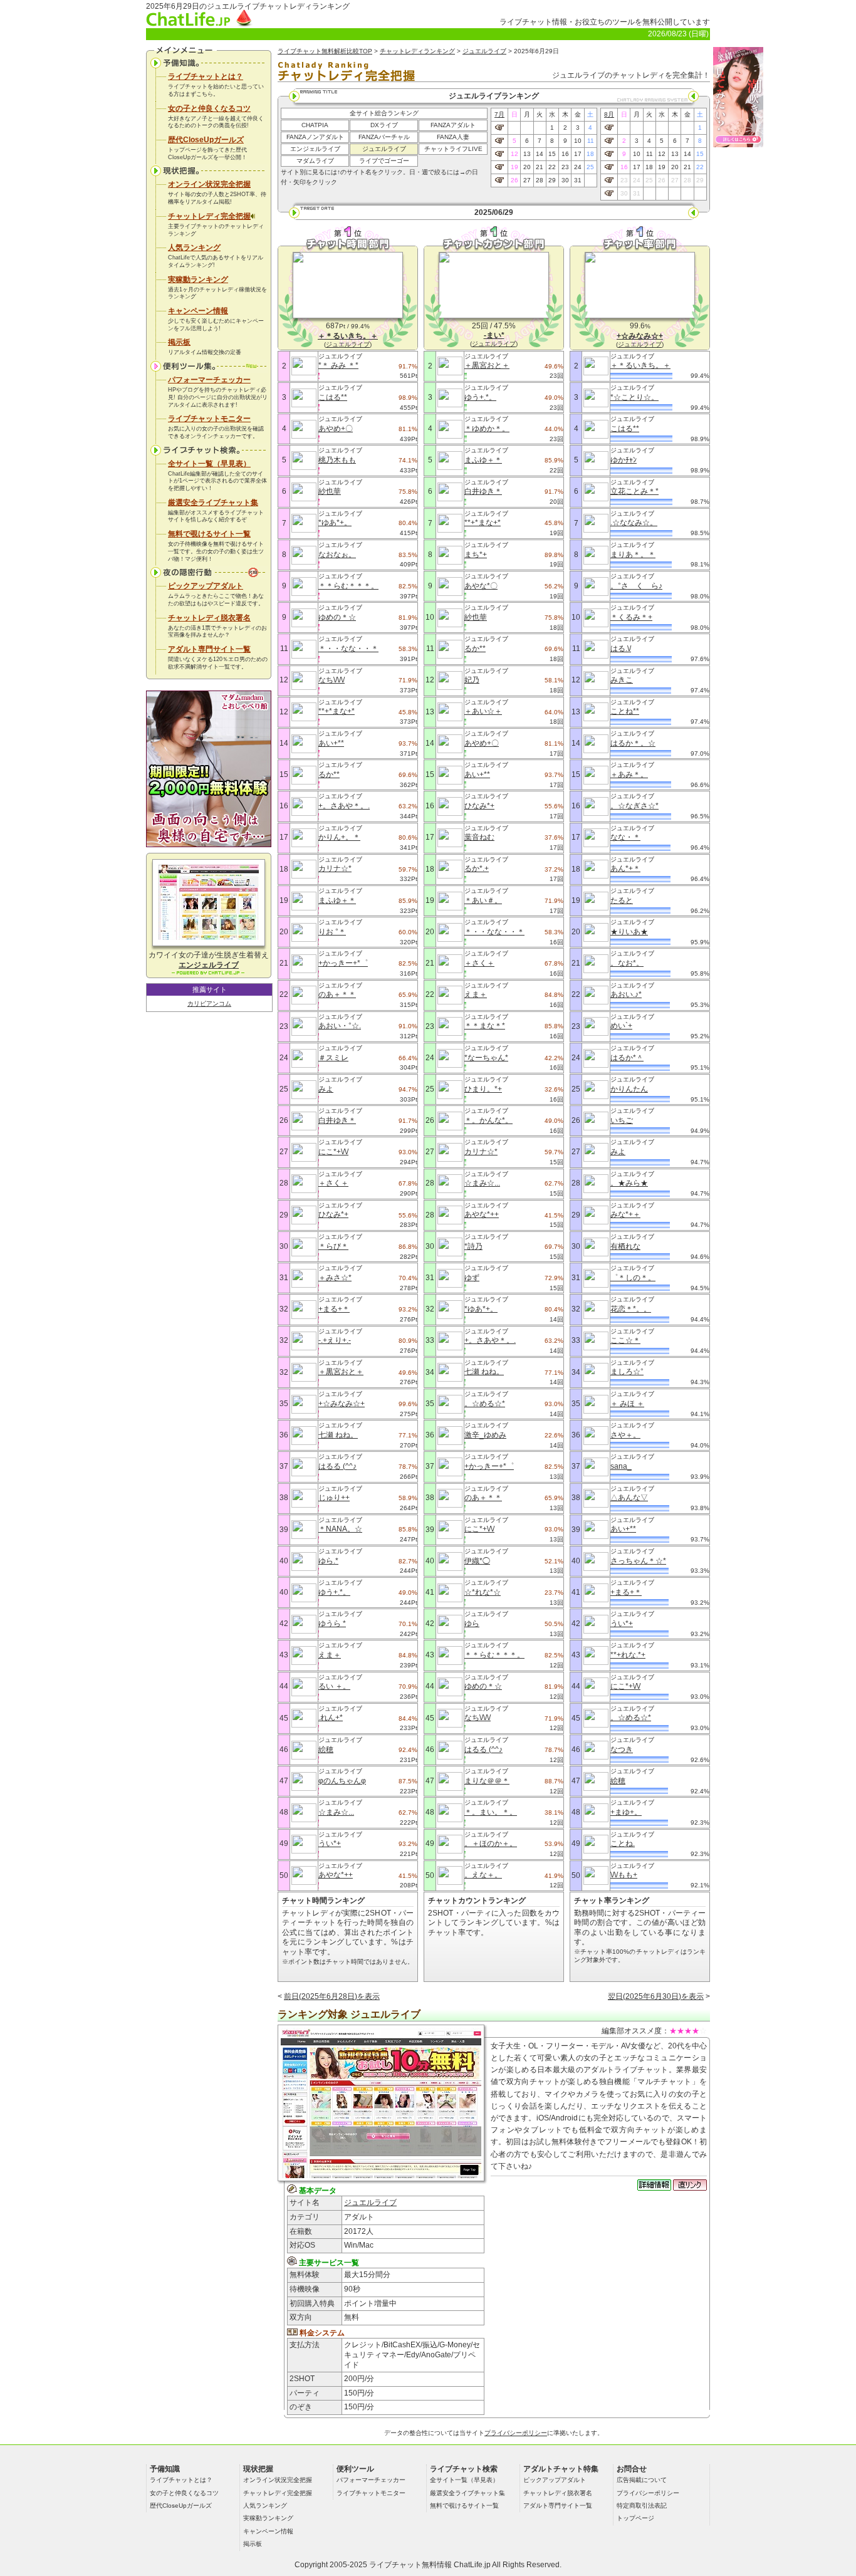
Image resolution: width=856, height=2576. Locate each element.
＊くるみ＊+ (631, 617)
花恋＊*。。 (631, 1309)
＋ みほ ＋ (627, 1404)
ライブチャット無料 (403, 2565)
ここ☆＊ (625, 1340)
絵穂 (326, 1749)
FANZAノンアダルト (315, 137)
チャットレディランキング (417, 51)
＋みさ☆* (335, 1278)
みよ (326, 1089)
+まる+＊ (334, 1309)
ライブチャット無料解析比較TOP (325, 51)
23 (565, 167)
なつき (622, 1749)
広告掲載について (642, 2480)
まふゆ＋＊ (337, 900)
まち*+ (476, 555)
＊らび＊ (333, 1246)
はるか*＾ (627, 1058)
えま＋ (330, 1655)
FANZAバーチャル (384, 137)
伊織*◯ (477, 1561)
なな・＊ (625, 837)
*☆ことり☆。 (634, 397)
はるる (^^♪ (337, 1466)
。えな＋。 (483, 1875)
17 (578, 154)
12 (514, 154)
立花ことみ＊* (634, 491)
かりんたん (629, 1089)
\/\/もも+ (624, 1875)
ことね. (623, 1843)
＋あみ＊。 (629, 774)
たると (622, 900)
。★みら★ (629, 1183)
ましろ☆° (627, 1372)
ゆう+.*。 (334, 1592)
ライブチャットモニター (209, 419)
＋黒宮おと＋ (341, 1372)
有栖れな (625, 1246)
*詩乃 (473, 1246)
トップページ (635, 2518)
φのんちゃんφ (342, 1781)
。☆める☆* (485, 1404)
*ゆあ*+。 (335, 523)
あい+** (331, 743)
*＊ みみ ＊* (338, 365)
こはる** (333, 397)
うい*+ (330, 1843)
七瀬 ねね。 (338, 1435)
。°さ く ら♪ (636, 586)
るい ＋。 (334, 1686)
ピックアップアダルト (206, 586)
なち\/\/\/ (331, 680)
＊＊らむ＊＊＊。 (348, 586)
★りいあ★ (629, 932)
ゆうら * (332, 1624)
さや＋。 (625, 1435)
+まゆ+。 (626, 1812)
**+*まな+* (337, 711)
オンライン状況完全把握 (209, 184)
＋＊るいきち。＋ (640, 365)
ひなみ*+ (333, 1214)
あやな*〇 (481, 586)
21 (540, 167)
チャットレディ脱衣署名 (209, 618)
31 (578, 180)
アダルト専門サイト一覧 (209, 649)
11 (591, 141)
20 (527, 167)
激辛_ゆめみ (485, 1435)
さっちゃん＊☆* (638, 1561)
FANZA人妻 (453, 137)
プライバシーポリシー (516, 2433)
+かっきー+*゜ (343, 963)
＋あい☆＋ (483, 711)
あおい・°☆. (340, 1026)
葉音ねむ (479, 837)
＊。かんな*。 (488, 1120)
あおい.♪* (626, 994)
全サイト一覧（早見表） (209, 464)
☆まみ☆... (336, 1812)
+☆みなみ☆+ (342, 1404)
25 (590, 167)
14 (540, 154)
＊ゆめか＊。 (487, 429)
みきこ (622, 680)
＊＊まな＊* (485, 1026)
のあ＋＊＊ (337, 994)
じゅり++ (334, 1498)
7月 (499, 114)
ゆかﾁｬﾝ (624, 460)
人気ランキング (194, 248)
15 (552, 154)
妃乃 (472, 680)
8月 (609, 114)
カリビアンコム (209, 1004)
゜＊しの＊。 (633, 1278)
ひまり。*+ (483, 1089)
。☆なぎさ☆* (634, 806)
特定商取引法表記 (642, 2506)
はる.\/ (621, 649)
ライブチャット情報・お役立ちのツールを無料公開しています (605, 22)
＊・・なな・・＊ (348, 649)
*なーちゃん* (486, 1058)
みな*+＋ (625, 1214)
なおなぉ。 (337, 555)
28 (540, 180)
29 (552, 180)
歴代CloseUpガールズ (206, 140)
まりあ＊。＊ (633, 555)
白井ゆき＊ (337, 1120)
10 (578, 141)
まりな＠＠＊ (487, 1781)
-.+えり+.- (335, 1340)
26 (514, 180)
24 (578, 167)
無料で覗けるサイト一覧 (209, 534)
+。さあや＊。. (344, 806)
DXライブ (384, 125)
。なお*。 (627, 963)
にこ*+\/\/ (333, 1152)
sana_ (621, 1466)
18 (590, 154)
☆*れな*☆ (483, 1592)
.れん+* (331, 1718)
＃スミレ (333, 1058)
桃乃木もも (337, 460)
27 (527, 180)
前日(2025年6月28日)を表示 (332, 1996)
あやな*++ (336, 1875)
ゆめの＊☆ (337, 617)
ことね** (625, 711)
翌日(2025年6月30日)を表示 (656, 1996)
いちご (622, 1120)
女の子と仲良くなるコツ (209, 108)
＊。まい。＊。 (491, 1812)
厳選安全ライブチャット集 (213, 503)
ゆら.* (328, 1561)
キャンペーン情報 (198, 311)
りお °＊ (332, 932)
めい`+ (621, 1026)
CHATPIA (315, 125)
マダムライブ (315, 161)
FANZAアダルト (453, 125)
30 (565, 180)
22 (552, 167)
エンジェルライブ (315, 149)
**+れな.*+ (628, 1655)
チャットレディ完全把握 (209, 216)
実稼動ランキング (198, 279)
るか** (329, 774)
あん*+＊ (625, 868)
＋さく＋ (333, 1183)
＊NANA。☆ (340, 1529)
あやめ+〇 (336, 429)
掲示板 (179, 342)
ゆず (472, 1278)
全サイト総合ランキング (384, 113)
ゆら (472, 1624)
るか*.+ (477, 868)
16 (565, 154)
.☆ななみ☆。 (634, 523)
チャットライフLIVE (453, 149)
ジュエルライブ (484, 51)
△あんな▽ (629, 1498)
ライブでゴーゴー (384, 161)
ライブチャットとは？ (206, 76)
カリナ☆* (335, 868)
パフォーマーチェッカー (209, 380)
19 (514, 167)
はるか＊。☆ (633, 743)
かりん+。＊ (339, 837)
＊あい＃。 (483, 900)
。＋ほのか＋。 (491, 1843)
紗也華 (330, 491)
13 (527, 154)
